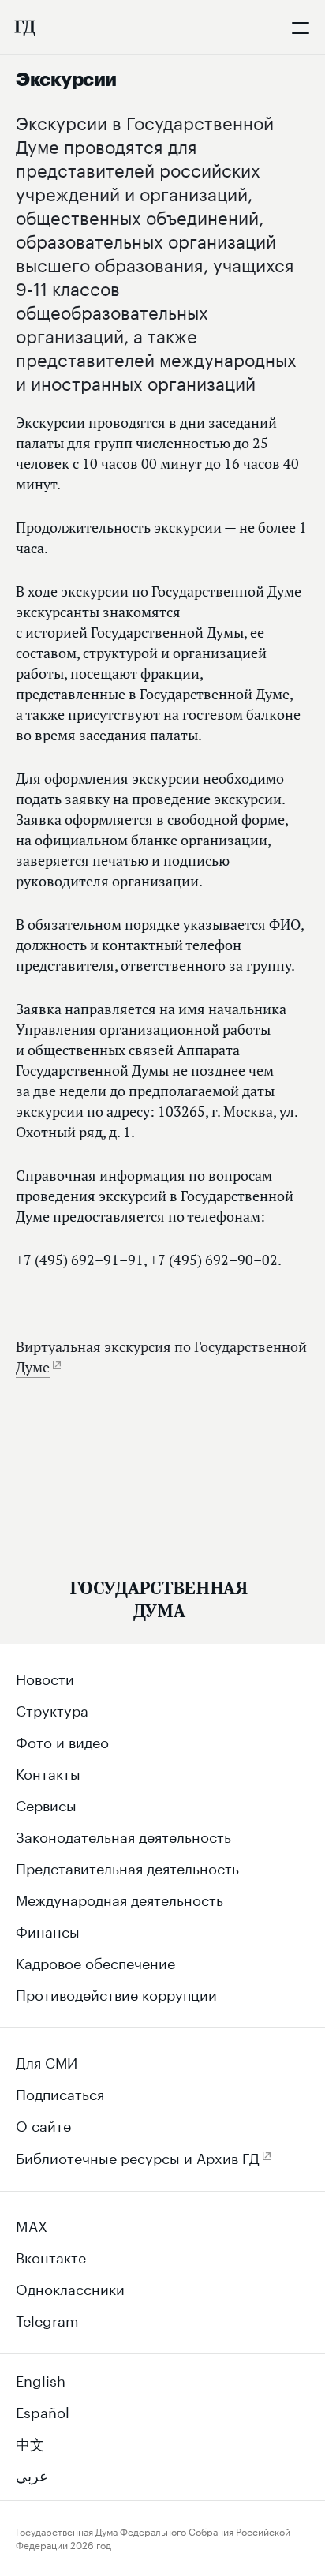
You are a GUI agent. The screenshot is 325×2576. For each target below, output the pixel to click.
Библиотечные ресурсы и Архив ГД (138, 2156)
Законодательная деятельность (123, 1835)
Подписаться (60, 2092)
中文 (30, 2442)
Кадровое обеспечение (95, 1961)
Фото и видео (62, 1740)
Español (43, 2410)
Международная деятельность (120, 1898)
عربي (32, 2473)
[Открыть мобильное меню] (301, 28)
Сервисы (46, 1803)
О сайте (43, 2124)
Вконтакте (51, 2256)
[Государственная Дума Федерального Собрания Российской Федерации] (24, 28)
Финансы (48, 1930)
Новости (45, 1677)
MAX (32, 2224)
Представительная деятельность (127, 1866)
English (41, 2379)
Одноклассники (70, 2287)
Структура (52, 1709)
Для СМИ (47, 2061)
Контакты (48, 1772)
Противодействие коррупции (116, 1993)
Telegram (47, 2319)
